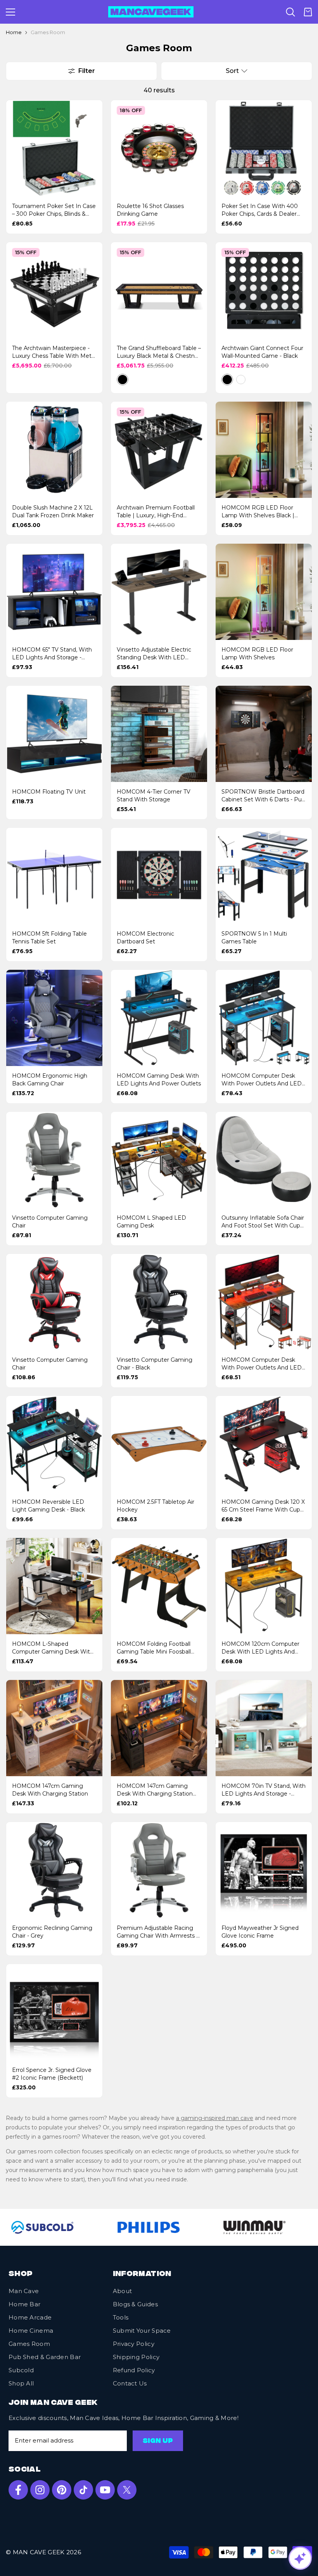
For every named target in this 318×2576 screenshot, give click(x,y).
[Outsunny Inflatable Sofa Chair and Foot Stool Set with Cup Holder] (264, 1160)
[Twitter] (127, 2490)
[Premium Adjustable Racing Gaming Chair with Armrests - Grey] (159, 1870)
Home (14, 32)
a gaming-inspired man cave (215, 2118)
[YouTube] (105, 2490)
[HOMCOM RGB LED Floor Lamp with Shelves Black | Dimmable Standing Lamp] (264, 450)
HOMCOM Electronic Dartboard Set (145, 938)
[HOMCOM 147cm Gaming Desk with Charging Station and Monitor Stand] (159, 1728)
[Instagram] (40, 2490)
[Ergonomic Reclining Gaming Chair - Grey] (54, 1870)
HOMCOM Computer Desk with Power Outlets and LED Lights (262, 1080)
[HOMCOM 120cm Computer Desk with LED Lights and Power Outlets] (264, 1586)
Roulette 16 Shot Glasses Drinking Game (150, 210)
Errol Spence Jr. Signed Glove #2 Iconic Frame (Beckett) (52, 2074)
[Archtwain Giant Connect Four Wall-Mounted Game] (264, 290)
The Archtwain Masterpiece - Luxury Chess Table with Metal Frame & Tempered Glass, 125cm (54, 352)
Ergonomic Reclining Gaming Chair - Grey (52, 1932)
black (123, 380)
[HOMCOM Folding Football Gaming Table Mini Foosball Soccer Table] (159, 1586)
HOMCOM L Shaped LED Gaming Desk (151, 1222)
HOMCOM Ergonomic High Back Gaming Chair (50, 1080)
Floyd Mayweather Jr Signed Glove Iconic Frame (260, 1932)
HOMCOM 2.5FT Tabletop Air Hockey (156, 1506)
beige (136, 380)
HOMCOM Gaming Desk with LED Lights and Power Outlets (159, 1080)
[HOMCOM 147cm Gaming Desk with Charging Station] (54, 1728)
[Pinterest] (62, 2490)
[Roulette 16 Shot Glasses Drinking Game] (159, 148)
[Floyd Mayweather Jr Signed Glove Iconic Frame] (264, 1870)
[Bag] (308, 12)
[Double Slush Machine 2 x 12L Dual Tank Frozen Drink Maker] (54, 450)
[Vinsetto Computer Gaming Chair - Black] (159, 1302)
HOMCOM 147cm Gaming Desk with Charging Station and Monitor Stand (155, 1790)
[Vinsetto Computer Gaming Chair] (54, 1160)
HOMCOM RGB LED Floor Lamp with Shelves (257, 654)
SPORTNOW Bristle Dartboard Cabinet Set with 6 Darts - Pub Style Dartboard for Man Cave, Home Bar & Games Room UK (263, 796)
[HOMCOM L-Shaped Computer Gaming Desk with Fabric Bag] (54, 1586)
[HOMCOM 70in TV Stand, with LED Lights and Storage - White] (264, 1728)
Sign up (158, 2441)
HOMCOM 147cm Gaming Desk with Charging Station (50, 1790)
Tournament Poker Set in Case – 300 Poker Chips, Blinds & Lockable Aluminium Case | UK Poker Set (54, 210)
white (241, 380)
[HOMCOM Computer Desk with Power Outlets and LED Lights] (264, 1018)
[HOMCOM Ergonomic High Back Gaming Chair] (54, 1018)
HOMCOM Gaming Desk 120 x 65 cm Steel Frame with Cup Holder (263, 1506)
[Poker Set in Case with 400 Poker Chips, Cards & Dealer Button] (264, 148)
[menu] (10, 12)
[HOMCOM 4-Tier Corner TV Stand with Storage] (159, 734)
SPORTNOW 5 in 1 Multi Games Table (254, 938)
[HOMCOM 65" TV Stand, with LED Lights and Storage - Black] (54, 592)
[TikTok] (83, 2490)
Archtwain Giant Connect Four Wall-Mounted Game (262, 352)
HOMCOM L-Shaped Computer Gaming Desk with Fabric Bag (53, 1648)
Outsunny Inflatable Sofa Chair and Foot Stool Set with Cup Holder (263, 1222)
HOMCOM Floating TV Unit (49, 792)
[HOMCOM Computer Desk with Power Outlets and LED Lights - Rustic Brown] (264, 1302)
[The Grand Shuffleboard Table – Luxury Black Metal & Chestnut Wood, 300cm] (159, 290)
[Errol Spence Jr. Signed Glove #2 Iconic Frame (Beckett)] (54, 2012)
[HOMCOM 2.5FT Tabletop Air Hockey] (159, 1444)
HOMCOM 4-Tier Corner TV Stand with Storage (154, 796)
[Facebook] (18, 2490)
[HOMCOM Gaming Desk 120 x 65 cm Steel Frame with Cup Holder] (264, 1444)
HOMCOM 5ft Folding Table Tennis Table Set (49, 938)
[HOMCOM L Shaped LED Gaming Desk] (159, 1160)
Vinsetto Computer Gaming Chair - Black (155, 1364)
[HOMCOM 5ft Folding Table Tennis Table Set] (54, 876)
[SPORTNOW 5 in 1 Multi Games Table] (264, 876)
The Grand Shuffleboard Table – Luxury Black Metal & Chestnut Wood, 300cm (159, 352)
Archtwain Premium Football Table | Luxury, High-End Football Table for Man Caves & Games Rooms (156, 512)
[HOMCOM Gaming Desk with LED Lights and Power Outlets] (159, 1018)
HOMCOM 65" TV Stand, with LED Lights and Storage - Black (52, 654)
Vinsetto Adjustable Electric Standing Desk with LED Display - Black (154, 654)
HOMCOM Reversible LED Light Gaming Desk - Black (48, 1506)
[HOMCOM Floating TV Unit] (54, 734)
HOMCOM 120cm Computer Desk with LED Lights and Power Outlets (260, 1648)
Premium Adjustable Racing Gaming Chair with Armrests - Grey (157, 1932)
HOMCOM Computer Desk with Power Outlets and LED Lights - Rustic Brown (262, 1364)
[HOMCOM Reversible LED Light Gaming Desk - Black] (54, 1444)
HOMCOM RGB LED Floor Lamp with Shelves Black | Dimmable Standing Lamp (258, 512)
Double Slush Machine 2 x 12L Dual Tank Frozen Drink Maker (53, 511)
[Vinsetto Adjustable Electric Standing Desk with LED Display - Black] (159, 592)
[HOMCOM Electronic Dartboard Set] (159, 876)
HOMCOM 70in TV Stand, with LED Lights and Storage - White (264, 1790)
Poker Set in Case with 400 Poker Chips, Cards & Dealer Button (260, 210)
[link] (133, 2227)
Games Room (48, 32)
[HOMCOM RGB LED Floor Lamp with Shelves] (264, 592)
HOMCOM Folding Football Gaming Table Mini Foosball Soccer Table (154, 1648)
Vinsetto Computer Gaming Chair (50, 1222)
